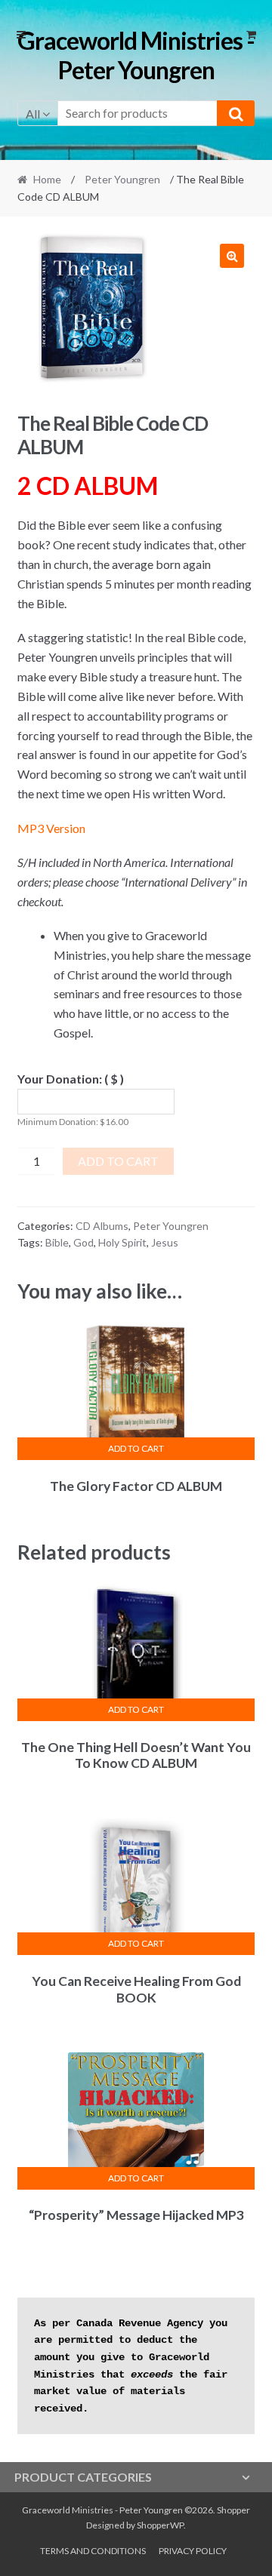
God (83, 1242)
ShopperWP (160, 2525)
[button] (232, 256)
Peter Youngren (122, 179)
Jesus (165, 1242)
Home (47, 179)
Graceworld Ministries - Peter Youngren (136, 55)
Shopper (233, 2510)
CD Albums (102, 1226)
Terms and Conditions (93, 2551)
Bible (57, 1242)
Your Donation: (71, 1079)
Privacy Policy (193, 2551)
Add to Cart (118, 1161)
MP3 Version (51, 828)
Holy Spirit (122, 1242)
